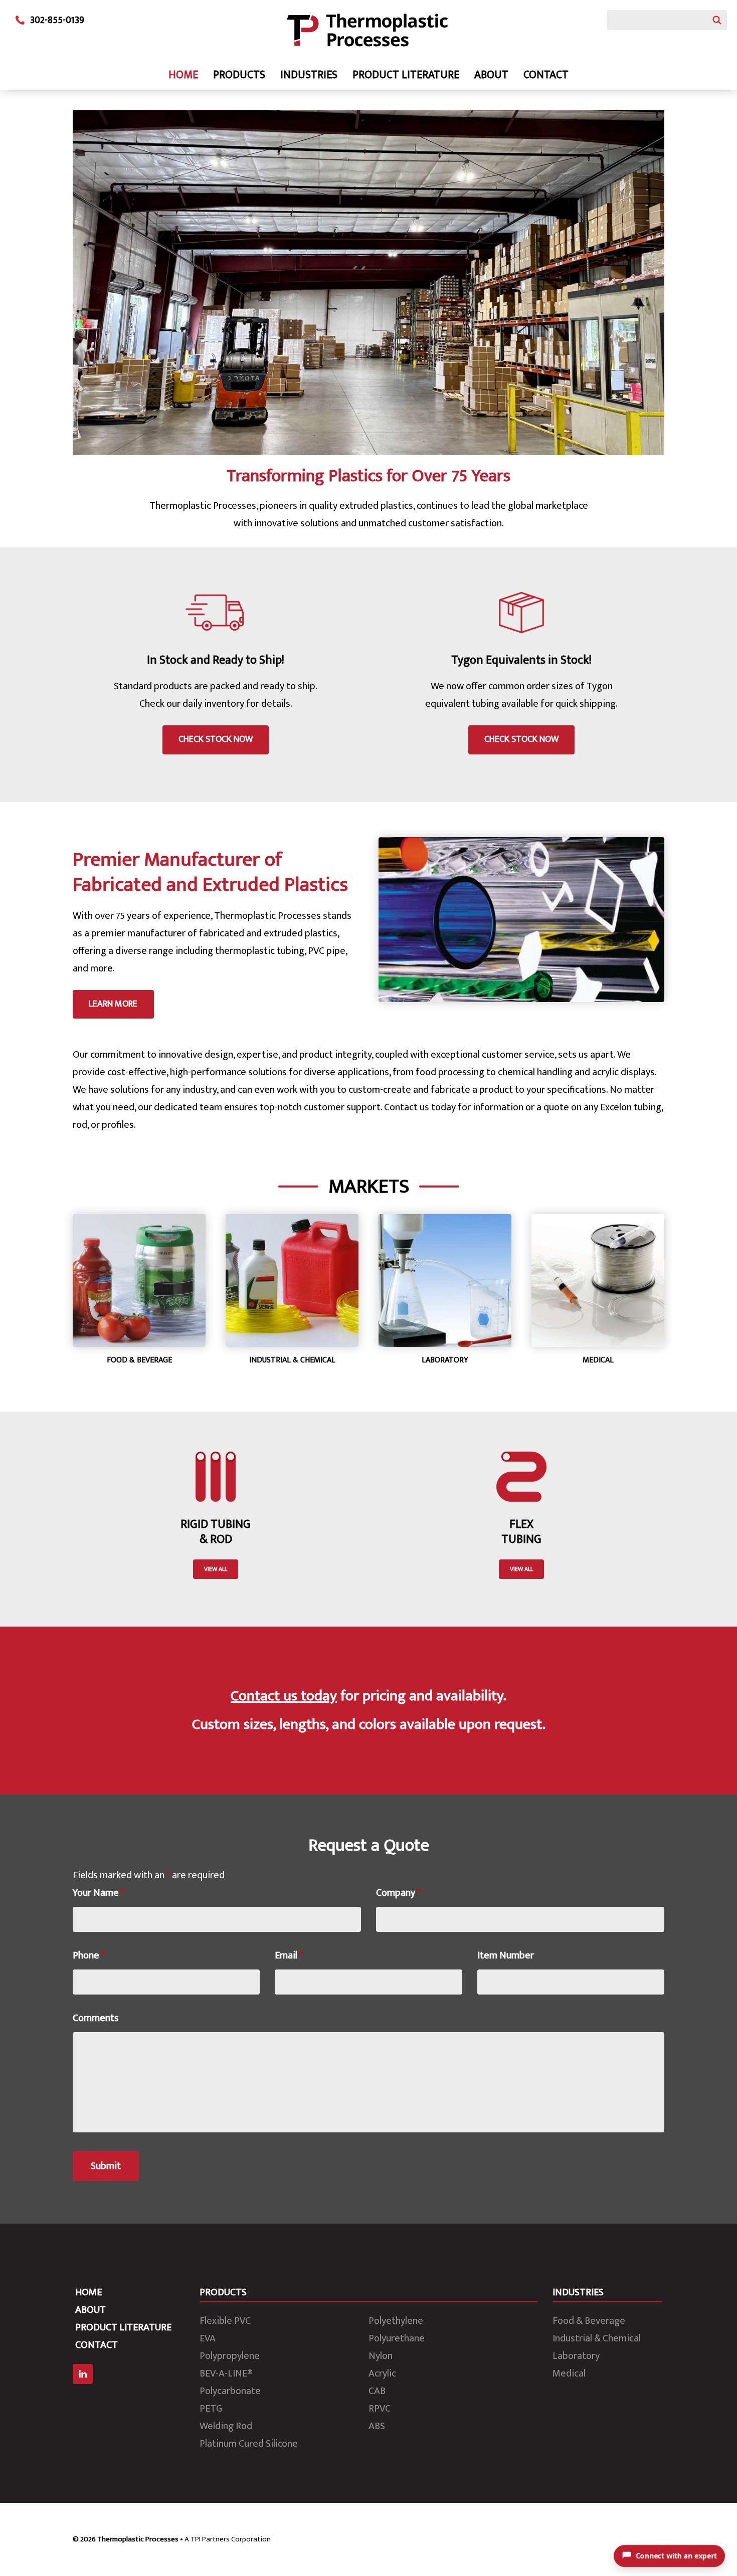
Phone (89, 1955)
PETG (211, 2409)
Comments (96, 2018)
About (491, 75)
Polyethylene (396, 2321)
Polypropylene (230, 2356)
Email (289, 1955)
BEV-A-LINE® (226, 2373)
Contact (546, 75)
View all (216, 1569)
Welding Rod (226, 2426)
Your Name (99, 1893)
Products (239, 75)
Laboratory (576, 2356)
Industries (309, 75)
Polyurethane (397, 2338)
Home (183, 75)
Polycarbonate (230, 2391)
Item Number (506, 1955)
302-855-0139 (57, 20)
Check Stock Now (216, 739)
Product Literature (406, 75)
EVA (208, 2338)
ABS (377, 2426)
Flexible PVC (225, 2321)
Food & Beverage (589, 2321)
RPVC (380, 2409)
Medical (569, 2373)
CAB (377, 2391)
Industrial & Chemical (597, 2338)
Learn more (113, 1004)
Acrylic (382, 2373)
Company (398, 1893)
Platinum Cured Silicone (249, 2444)
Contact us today (284, 1696)
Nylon (381, 2356)
